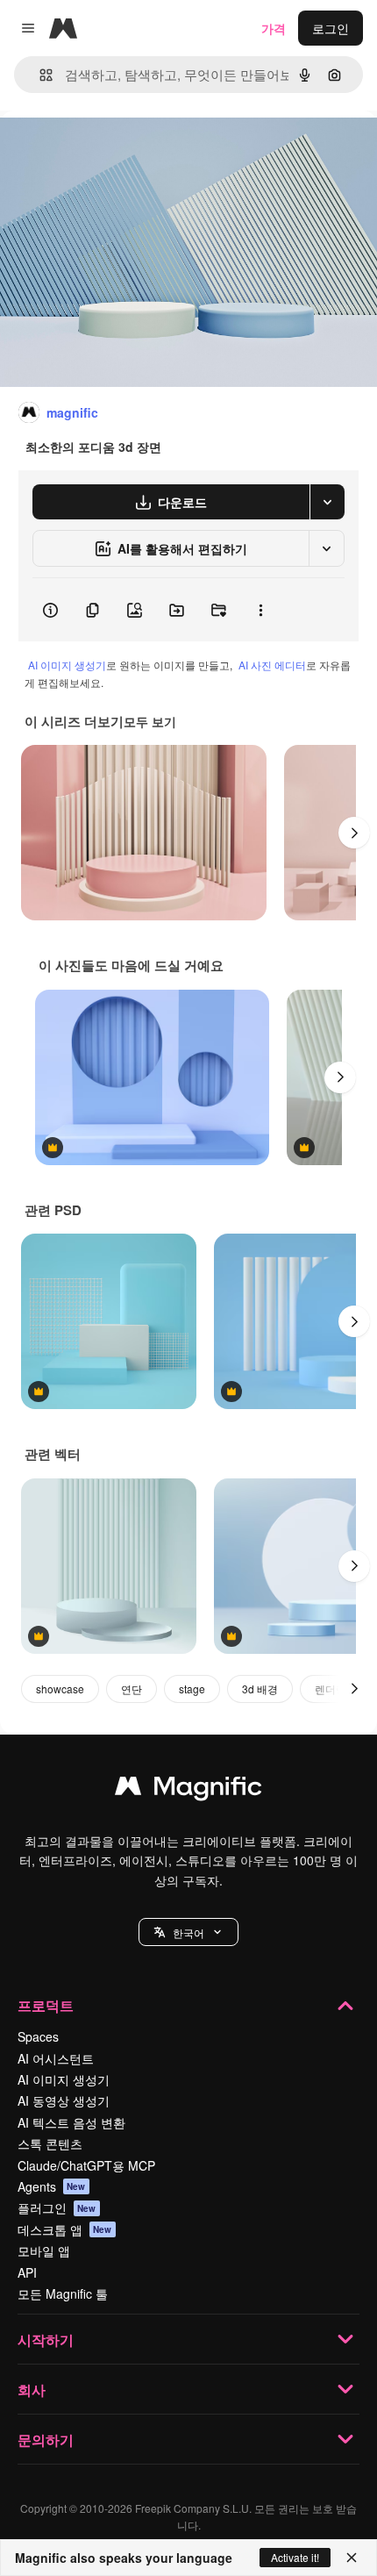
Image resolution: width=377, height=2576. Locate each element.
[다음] (354, 833)
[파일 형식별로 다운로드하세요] (327, 502)
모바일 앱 (44, 2250)
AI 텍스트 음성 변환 (71, 2122)
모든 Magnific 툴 (63, 2293)
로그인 (331, 28)
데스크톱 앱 (65, 2229)
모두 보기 (150, 721)
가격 (274, 28)
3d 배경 (260, 1689)
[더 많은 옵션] (260, 610)
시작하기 (46, 2340)
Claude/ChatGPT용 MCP (86, 2165)
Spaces (38, 2036)
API (27, 2272)
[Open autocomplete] (39, 75)
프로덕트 (46, 2005)
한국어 (188, 1932)
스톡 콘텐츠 (50, 2143)
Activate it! (295, 2557)
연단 (132, 1689)
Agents (52, 2186)
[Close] (352, 2558)
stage (192, 1689)
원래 (101, 150)
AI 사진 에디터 (272, 665)
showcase (60, 1689)
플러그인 (57, 2207)
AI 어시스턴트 (56, 2058)
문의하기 (46, 2440)
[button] (188, 1932)
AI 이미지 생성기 (67, 665)
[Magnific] (188, 1790)
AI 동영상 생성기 (64, 2100)
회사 (32, 2390)
